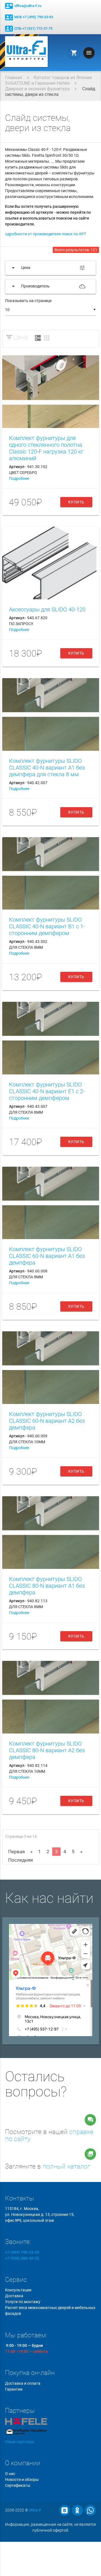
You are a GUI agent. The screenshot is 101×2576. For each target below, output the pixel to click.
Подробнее (19, 478)
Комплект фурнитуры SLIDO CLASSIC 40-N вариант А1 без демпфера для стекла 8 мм (47, 768)
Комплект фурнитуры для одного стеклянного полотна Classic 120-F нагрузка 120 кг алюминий (46, 448)
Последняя (20, 1860)
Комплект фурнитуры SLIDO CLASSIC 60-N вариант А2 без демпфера (47, 1421)
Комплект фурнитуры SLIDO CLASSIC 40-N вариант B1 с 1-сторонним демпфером (47, 926)
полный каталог (66, 2166)
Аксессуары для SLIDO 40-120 (47, 609)
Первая (16, 1852)
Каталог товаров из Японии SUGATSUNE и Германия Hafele (48, 80)
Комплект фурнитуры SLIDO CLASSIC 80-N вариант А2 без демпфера (47, 1750)
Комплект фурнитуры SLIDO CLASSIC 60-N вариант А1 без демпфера (47, 1256)
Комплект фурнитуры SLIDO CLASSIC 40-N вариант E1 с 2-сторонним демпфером (47, 1091)
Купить (76, 502)
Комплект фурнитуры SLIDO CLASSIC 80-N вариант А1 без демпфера (47, 1586)
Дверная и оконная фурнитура (37, 89)
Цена (21, 337)
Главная (14, 78)
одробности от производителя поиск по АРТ (46, 234)
